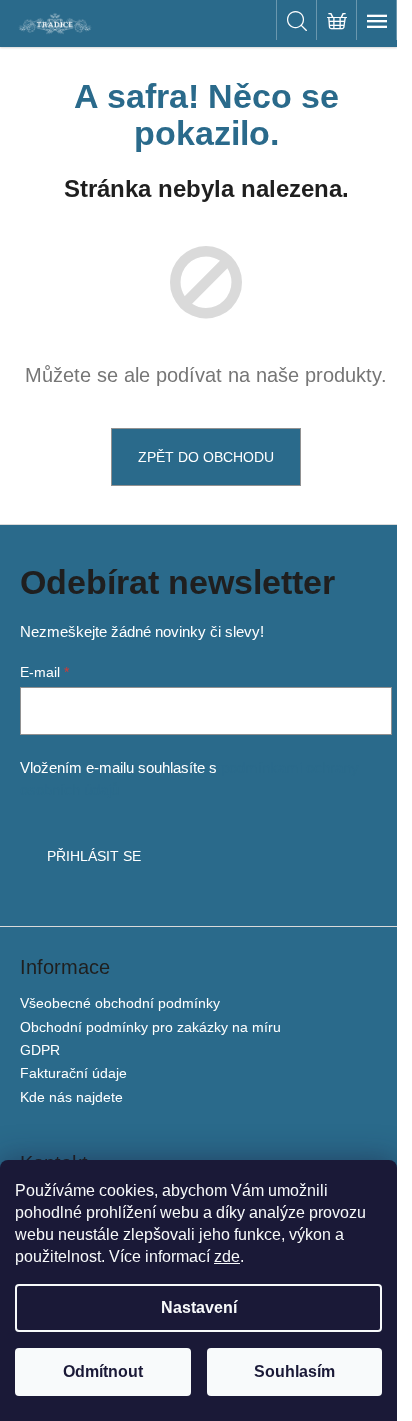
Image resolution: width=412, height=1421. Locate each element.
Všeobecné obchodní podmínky (120, 1003)
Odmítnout (103, 1371)
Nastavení (199, 1307)
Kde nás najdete (71, 1097)
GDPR (40, 1050)
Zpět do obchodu (206, 457)
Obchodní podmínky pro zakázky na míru (150, 1027)
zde (227, 1256)
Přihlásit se (94, 856)
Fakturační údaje (73, 1073)
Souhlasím (294, 1371)
